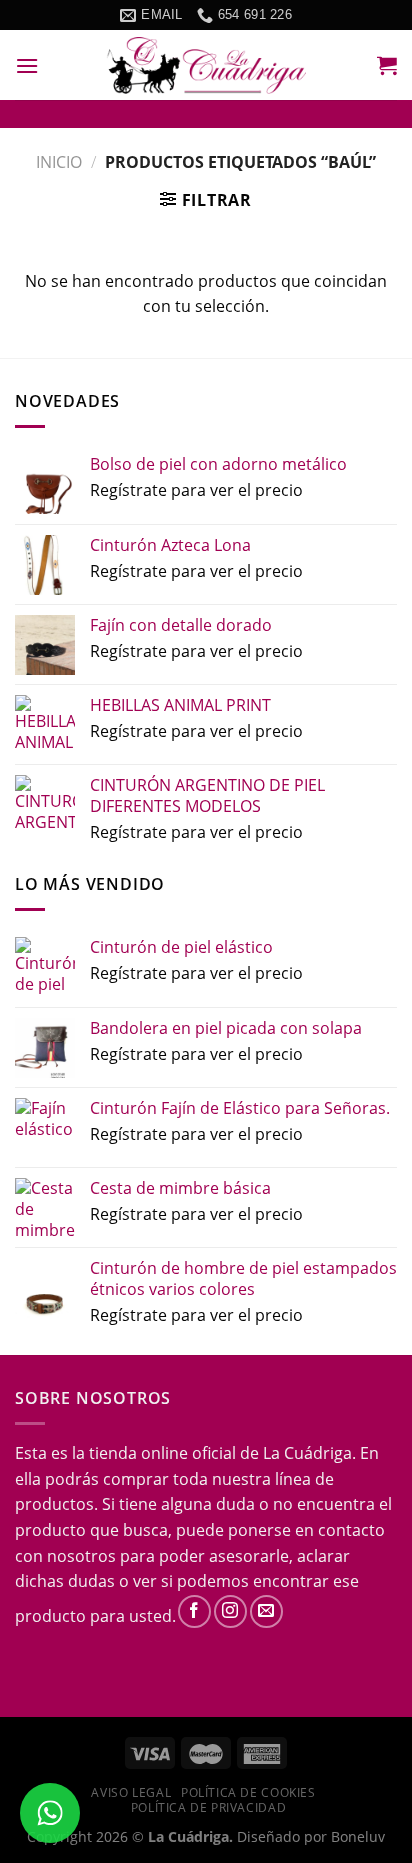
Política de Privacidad (208, 1807)
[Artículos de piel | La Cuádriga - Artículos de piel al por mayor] (206, 65)
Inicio (59, 162)
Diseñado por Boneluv (309, 1836)
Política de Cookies (248, 1792)
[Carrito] (387, 65)
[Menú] (27, 65)
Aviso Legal (131, 1792)
